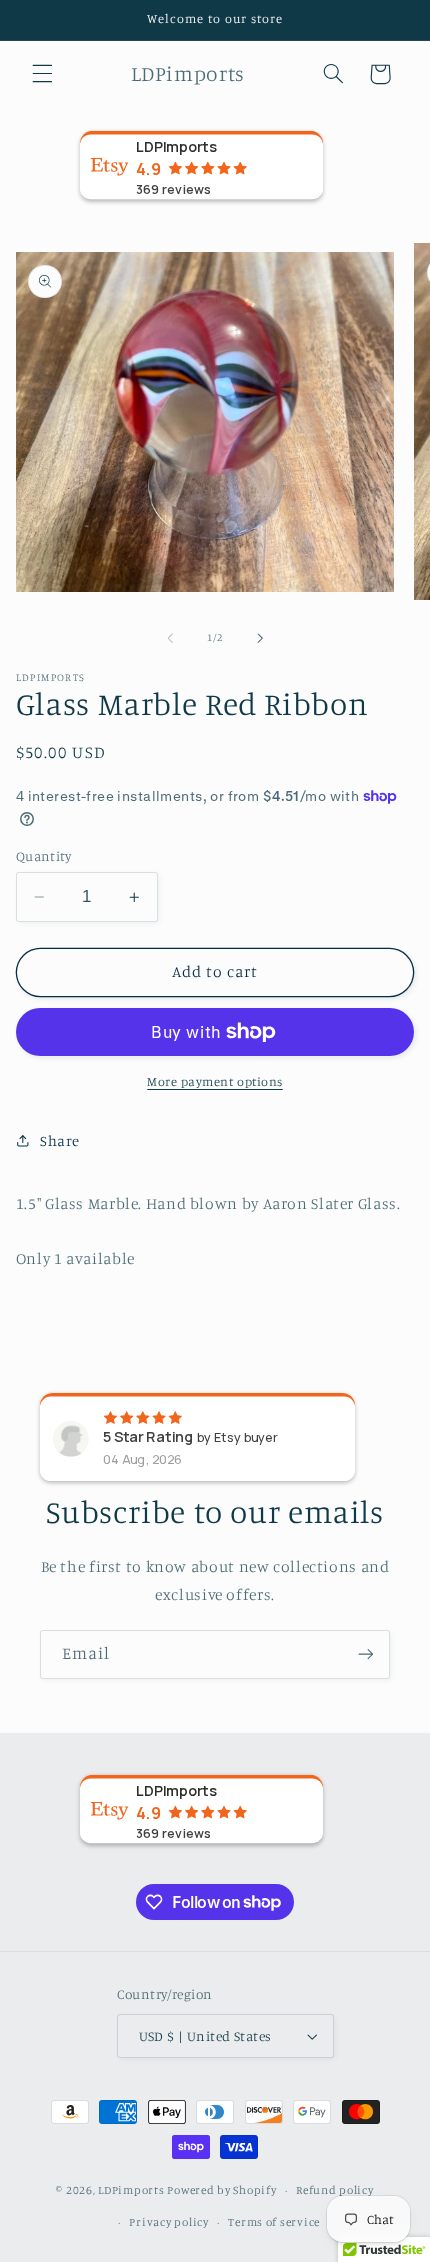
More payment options (215, 1081)
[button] (42, 74)
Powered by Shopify (221, 2190)
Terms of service (274, 2222)
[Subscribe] (366, 1654)
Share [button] (60, 1140)
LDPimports (131, 2190)
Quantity (43, 856)
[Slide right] (260, 638)
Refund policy (335, 2190)
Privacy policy (168, 2222)
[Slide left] (170, 638)
